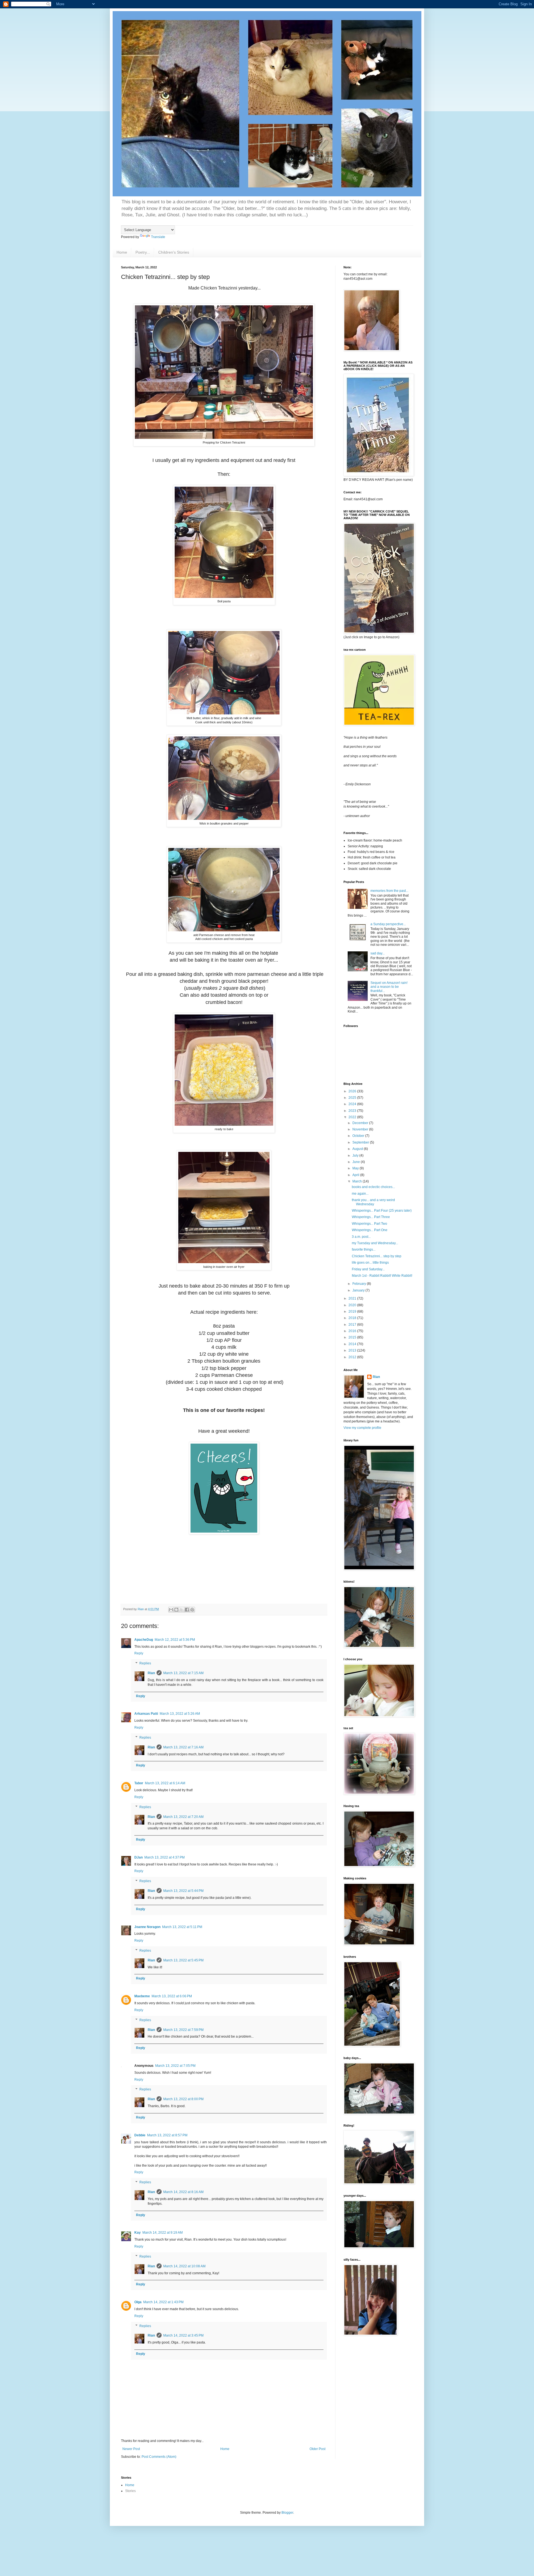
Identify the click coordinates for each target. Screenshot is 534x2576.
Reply (139, 1653)
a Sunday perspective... (388, 924)
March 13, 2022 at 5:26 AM (180, 1714)
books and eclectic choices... (373, 1187)
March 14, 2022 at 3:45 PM (183, 2335)
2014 (353, 1344)
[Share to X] (182, 1610)
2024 (353, 1104)
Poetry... (143, 252)
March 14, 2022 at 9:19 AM (163, 2233)
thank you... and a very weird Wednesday (373, 1202)
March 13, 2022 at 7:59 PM (183, 2030)
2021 (353, 1298)
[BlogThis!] (176, 1610)
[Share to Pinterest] (192, 1610)
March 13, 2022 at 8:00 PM (183, 2099)
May (356, 1168)
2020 (353, 1305)
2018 (353, 1318)
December (361, 1123)
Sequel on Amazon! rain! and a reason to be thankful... (389, 987)
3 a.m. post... (361, 1237)
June (357, 1162)
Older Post (317, 2449)
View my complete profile (362, 1428)
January (359, 1290)
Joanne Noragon (147, 1927)
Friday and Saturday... (368, 1269)
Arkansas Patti (146, 1714)
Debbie (140, 2135)
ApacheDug (144, 1640)
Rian (151, 1673)
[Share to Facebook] (187, 1610)
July (356, 1155)
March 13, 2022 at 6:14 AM (165, 1783)
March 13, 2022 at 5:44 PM (183, 1891)
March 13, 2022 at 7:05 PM (175, 2066)
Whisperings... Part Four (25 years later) (382, 1211)
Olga (138, 2302)
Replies (145, 1663)
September (361, 1142)
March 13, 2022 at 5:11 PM (182, 1927)
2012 (353, 1357)
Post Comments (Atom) (159, 2457)
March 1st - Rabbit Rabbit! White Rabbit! (382, 1276)
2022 (353, 1117)
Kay (138, 2233)
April (356, 1175)
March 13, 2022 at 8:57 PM (167, 2135)
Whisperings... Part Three (371, 1217)
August (358, 1149)
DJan (139, 1857)
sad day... (378, 953)
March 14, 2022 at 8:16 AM (183, 2192)
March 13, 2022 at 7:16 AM (183, 1747)
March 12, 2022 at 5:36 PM (175, 1640)
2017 (353, 1325)
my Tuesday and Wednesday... (375, 1243)
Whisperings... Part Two (369, 1224)
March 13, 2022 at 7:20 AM (183, 1817)
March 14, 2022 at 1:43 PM (163, 2302)
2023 (353, 1111)
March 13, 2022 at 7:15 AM (183, 1673)
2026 (353, 1091)
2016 (353, 1331)
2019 (353, 1311)
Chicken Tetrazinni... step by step (377, 1256)
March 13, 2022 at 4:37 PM (165, 1857)
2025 (353, 1098)
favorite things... (364, 1249)
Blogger (287, 2513)
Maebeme (142, 1996)
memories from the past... (389, 891)
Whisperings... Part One (370, 1230)
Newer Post (131, 2449)
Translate (158, 237)
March (358, 1181)
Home (122, 252)
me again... (360, 1194)
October (359, 1136)
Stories (130, 2491)
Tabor (139, 1783)
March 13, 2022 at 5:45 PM (183, 1960)
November (361, 1129)
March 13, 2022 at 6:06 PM (172, 1996)
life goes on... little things (370, 1263)
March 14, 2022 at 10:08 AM (184, 2266)
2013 (353, 1350)
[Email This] (171, 1610)
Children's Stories (174, 252)
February (360, 1284)
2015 (353, 1337)
